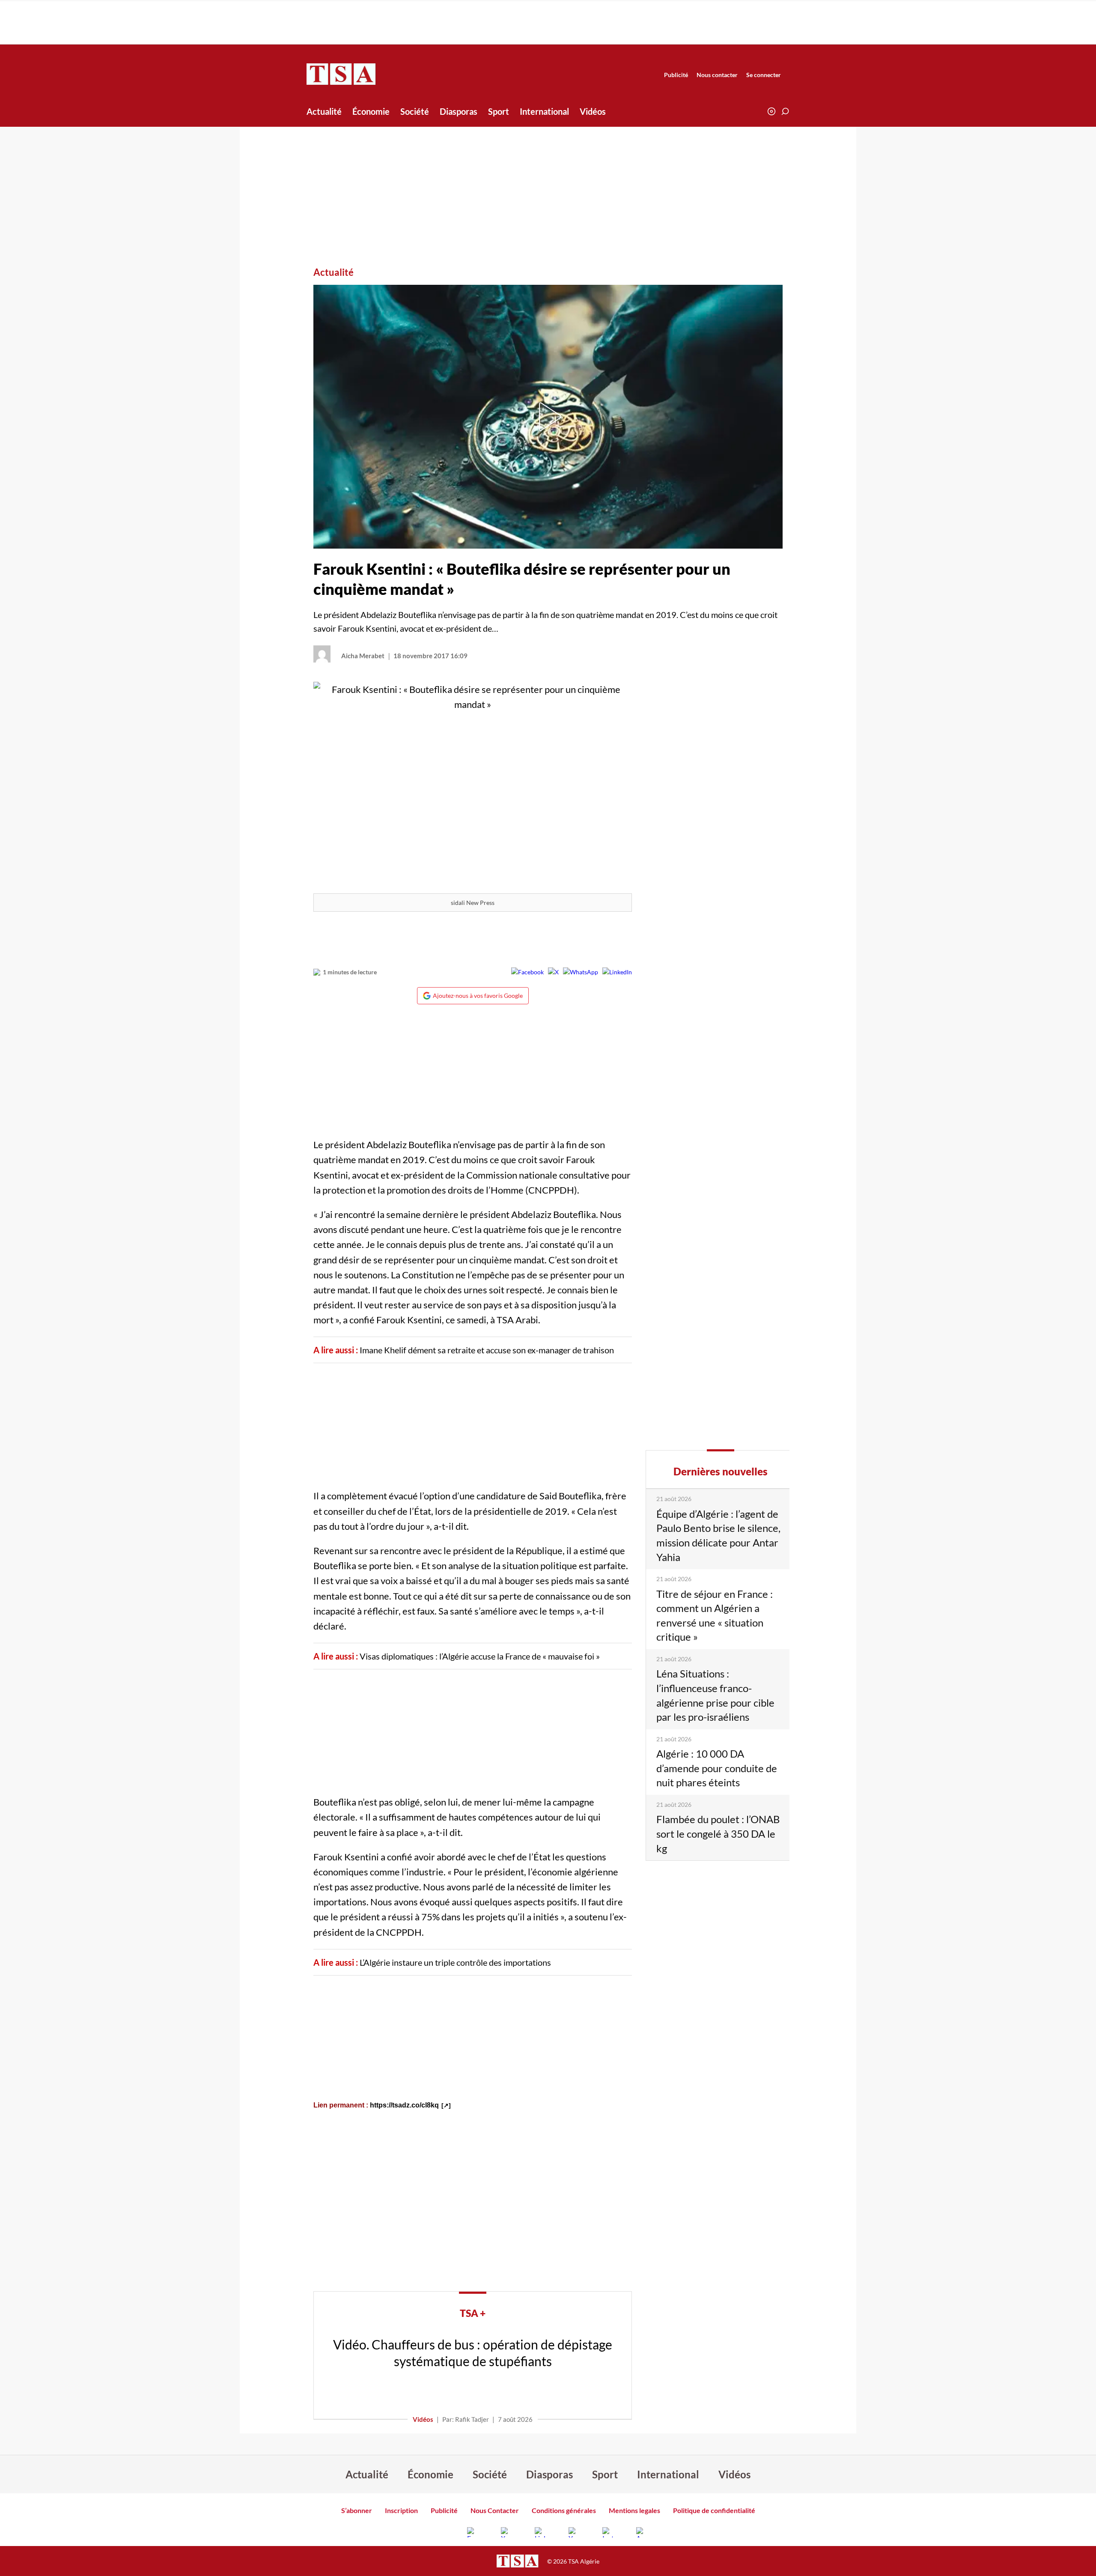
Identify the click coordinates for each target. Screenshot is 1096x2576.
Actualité (324, 111)
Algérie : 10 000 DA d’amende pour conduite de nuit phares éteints (717, 1768)
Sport (499, 111)
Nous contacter (717, 75)
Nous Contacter (495, 2510)
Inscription (401, 2510)
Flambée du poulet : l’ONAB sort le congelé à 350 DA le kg (718, 1833)
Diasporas (459, 111)
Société (415, 111)
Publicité (676, 75)
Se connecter (764, 75)
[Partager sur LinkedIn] (617, 972)
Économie (371, 111)
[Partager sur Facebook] (527, 972)
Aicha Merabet (363, 656)
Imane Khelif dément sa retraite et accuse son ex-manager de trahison (487, 1350)
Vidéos (593, 111)
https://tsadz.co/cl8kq (404, 2105)
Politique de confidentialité (714, 2510)
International (544, 111)
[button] (785, 111)
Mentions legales (634, 2510)
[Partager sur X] (553, 972)
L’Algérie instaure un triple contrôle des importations (455, 1962)
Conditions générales (564, 2510)
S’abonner (357, 2510)
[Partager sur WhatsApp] (581, 972)
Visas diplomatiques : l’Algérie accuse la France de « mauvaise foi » (480, 1656)
